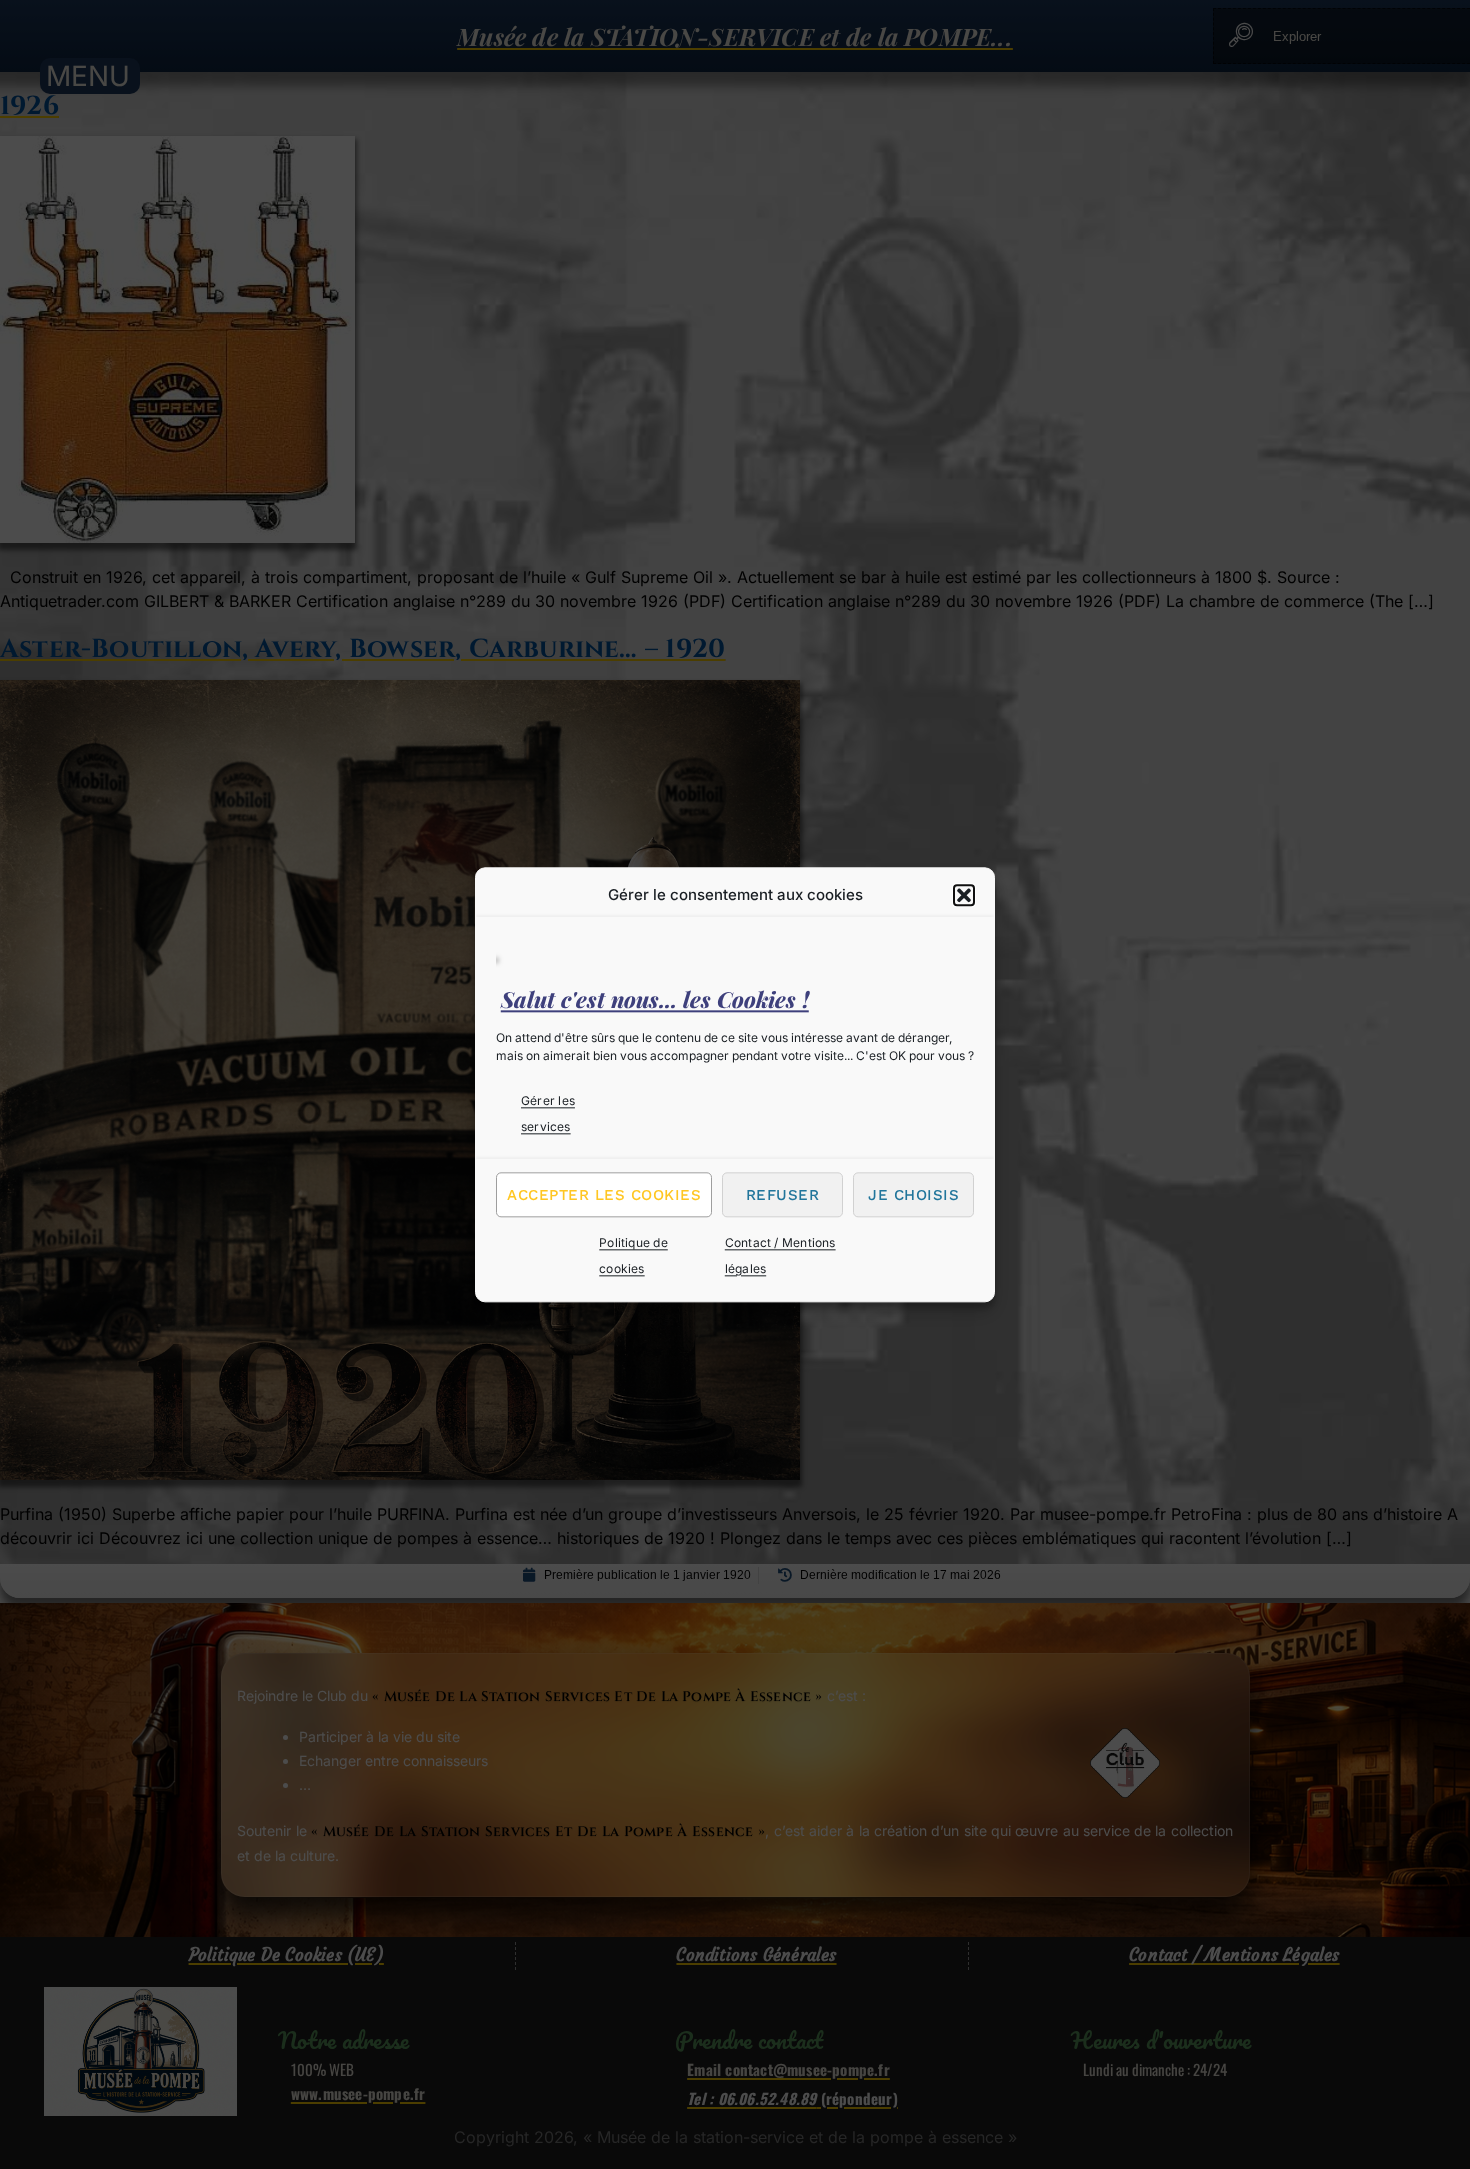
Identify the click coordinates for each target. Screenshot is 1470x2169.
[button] (964, 895)
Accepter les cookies (604, 1195)
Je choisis (913, 1195)
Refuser (783, 1195)
